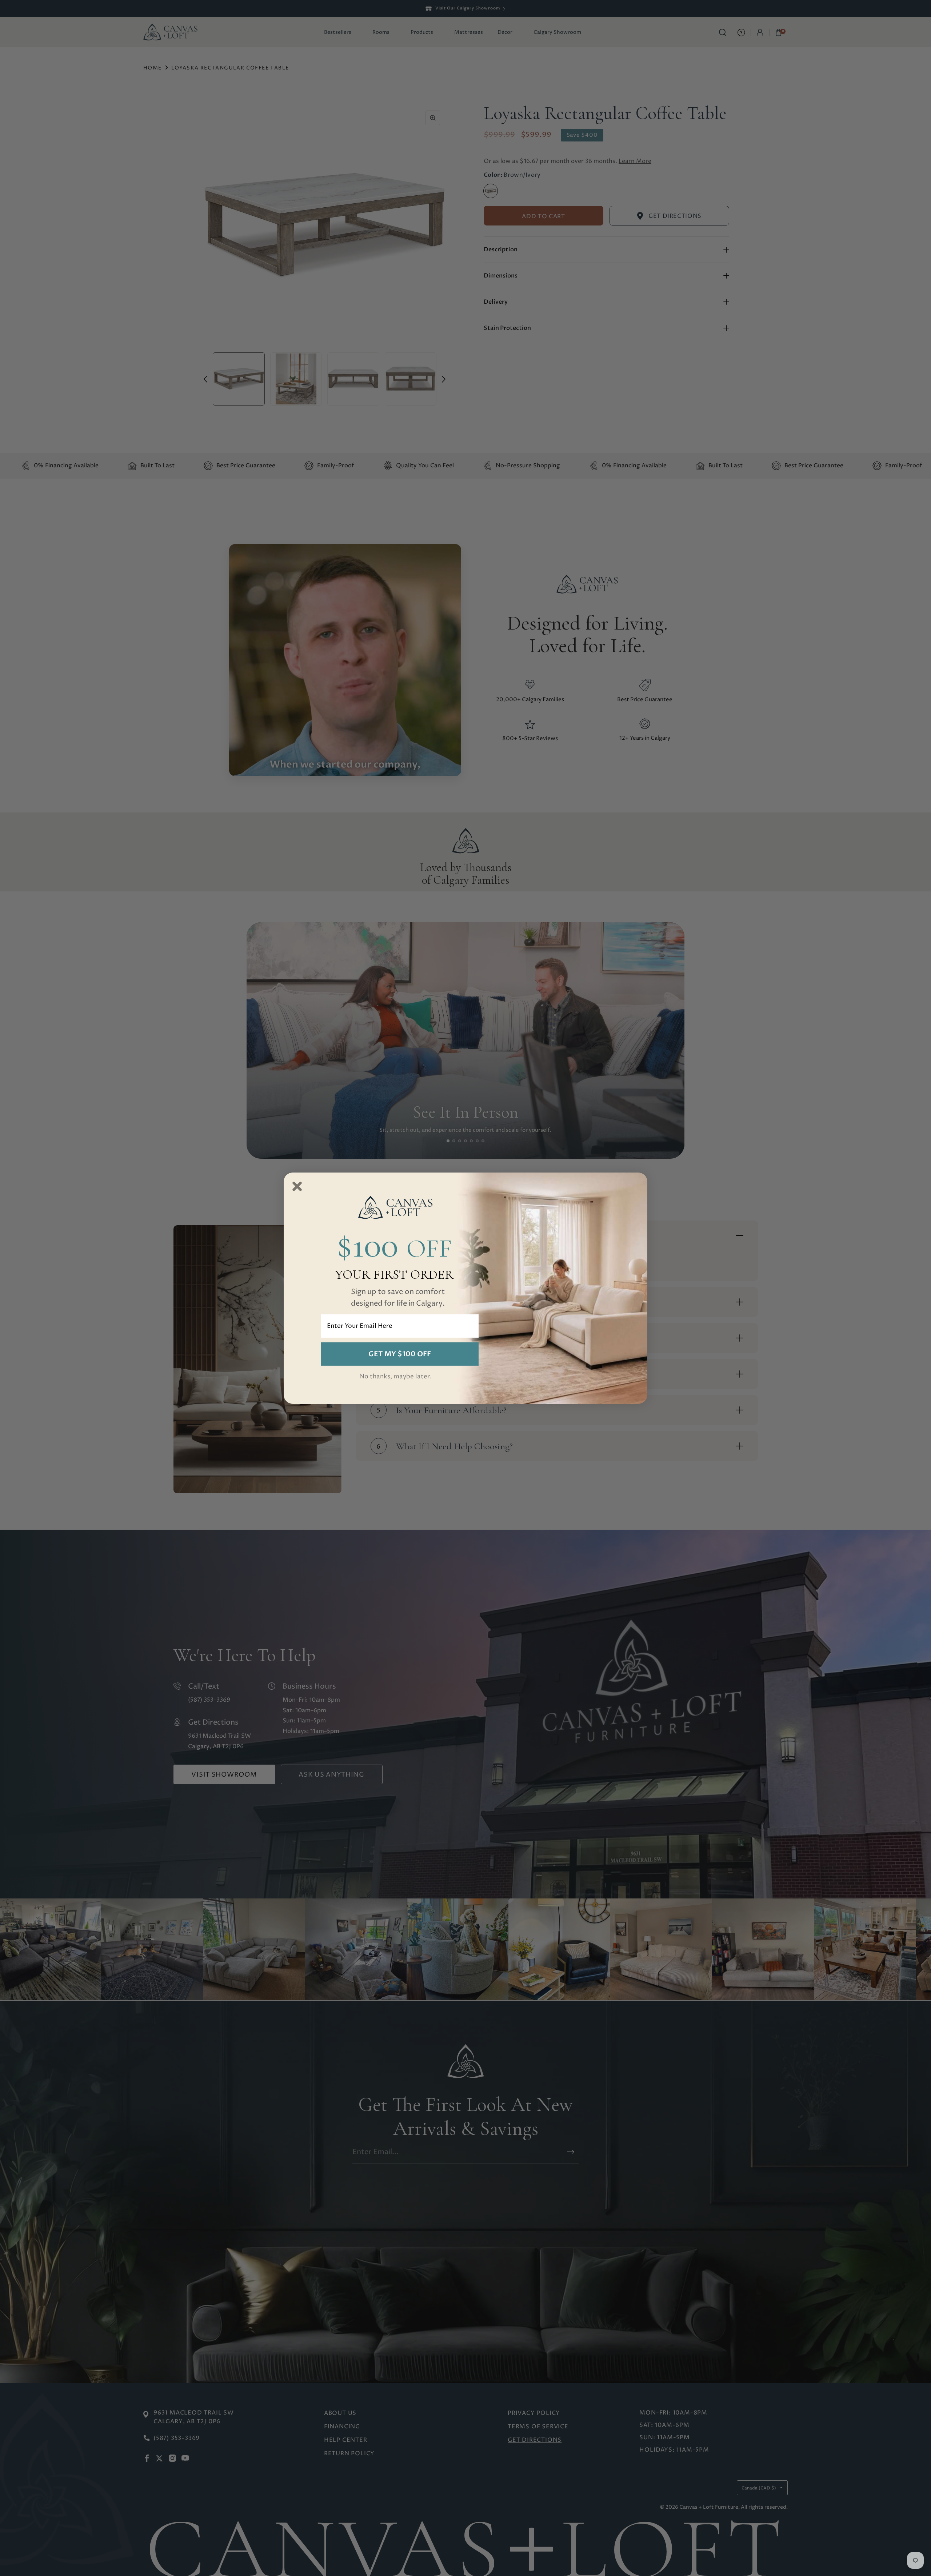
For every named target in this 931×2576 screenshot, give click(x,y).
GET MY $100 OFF (400, 1354)
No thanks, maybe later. (395, 1377)
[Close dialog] (297, 1186)
